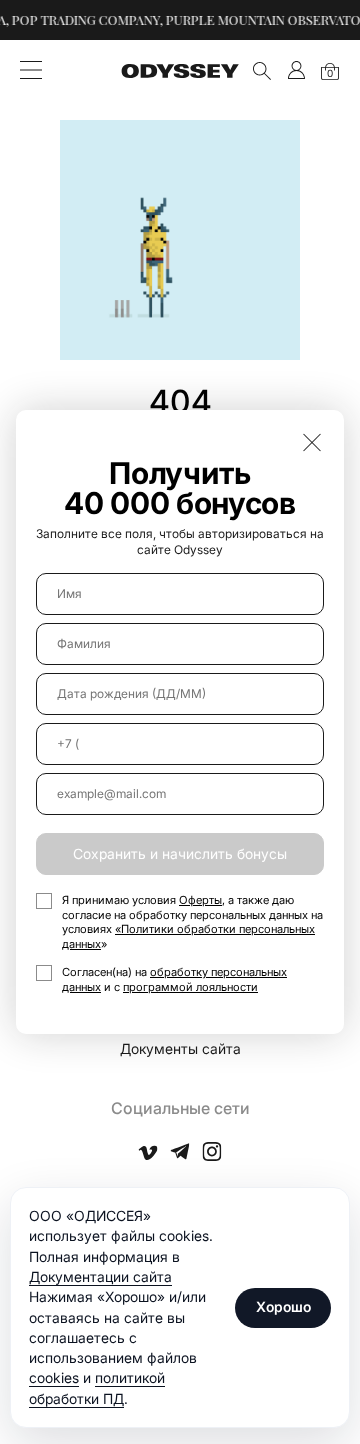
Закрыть (312, 442)
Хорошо (283, 1306)
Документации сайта (100, 1276)
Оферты (200, 900)
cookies (54, 1377)
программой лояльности (190, 987)
